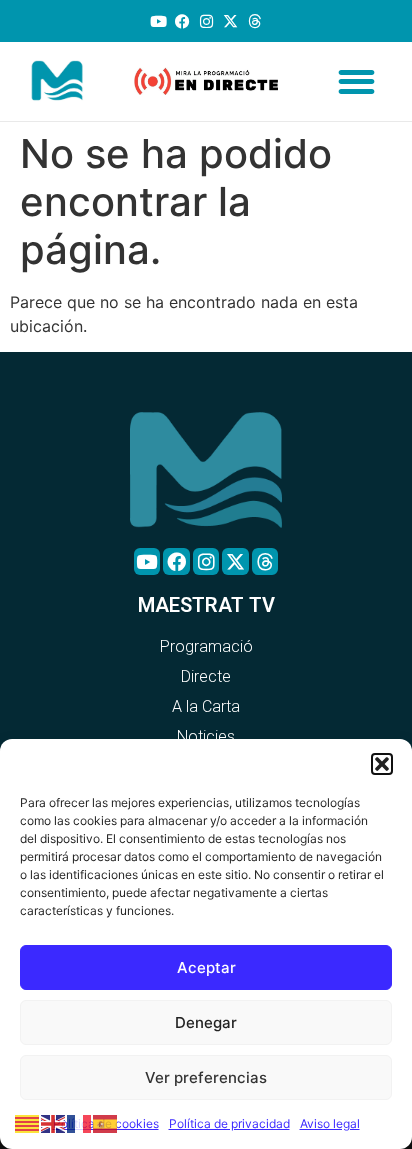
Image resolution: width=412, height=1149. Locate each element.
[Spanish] (106, 1122)
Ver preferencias (206, 1077)
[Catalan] (28, 1122)
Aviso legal (330, 1123)
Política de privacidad (229, 1123)
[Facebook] (182, 21)
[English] (54, 1122)
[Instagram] (206, 21)
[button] (382, 764)
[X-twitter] (230, 21)
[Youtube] (158, 21)
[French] (80, 1122)
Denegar (206, 1022)
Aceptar (206, 967)
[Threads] (254, 21)
